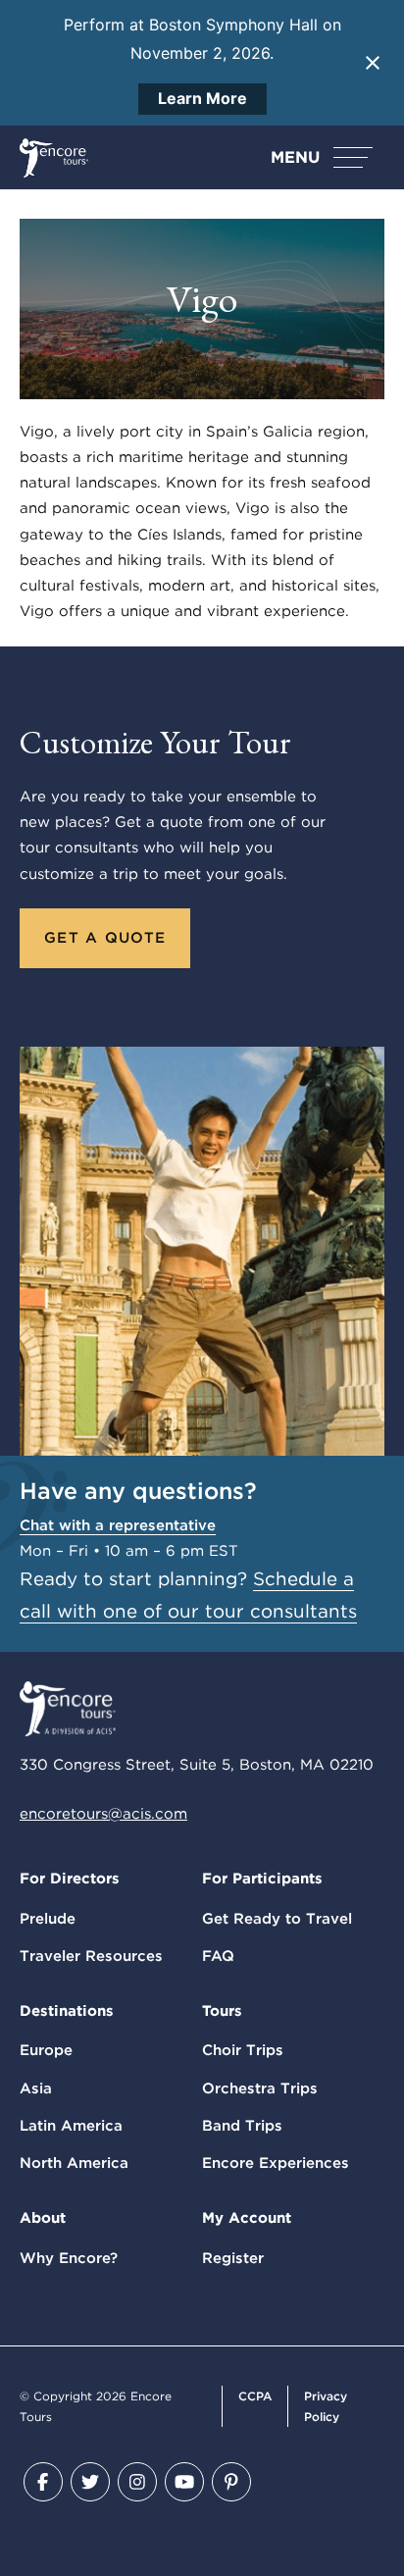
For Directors (70, 1879)
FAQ (218, 1956)
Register (233, 2258)
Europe (46, 2050)
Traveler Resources (91, 1956)
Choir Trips (243, 2050)
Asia (36, 2088)
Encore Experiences (276, 2163)
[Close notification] (373, 63)
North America (74, 2163)
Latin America (71, 2126)
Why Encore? (69, 2258)
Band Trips (242, 2126)
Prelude (48, 1919)
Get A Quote (105, 938)
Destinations (67, 2011)
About (43, 2218)
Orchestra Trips (260, 2088)
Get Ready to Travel (277, 1919)
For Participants (262, 1879)
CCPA (255, 2396)
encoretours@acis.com (103, 1814)
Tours (222, 2011)
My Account (247, 2218)
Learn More (202, 98)
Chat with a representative (118, 1525)
